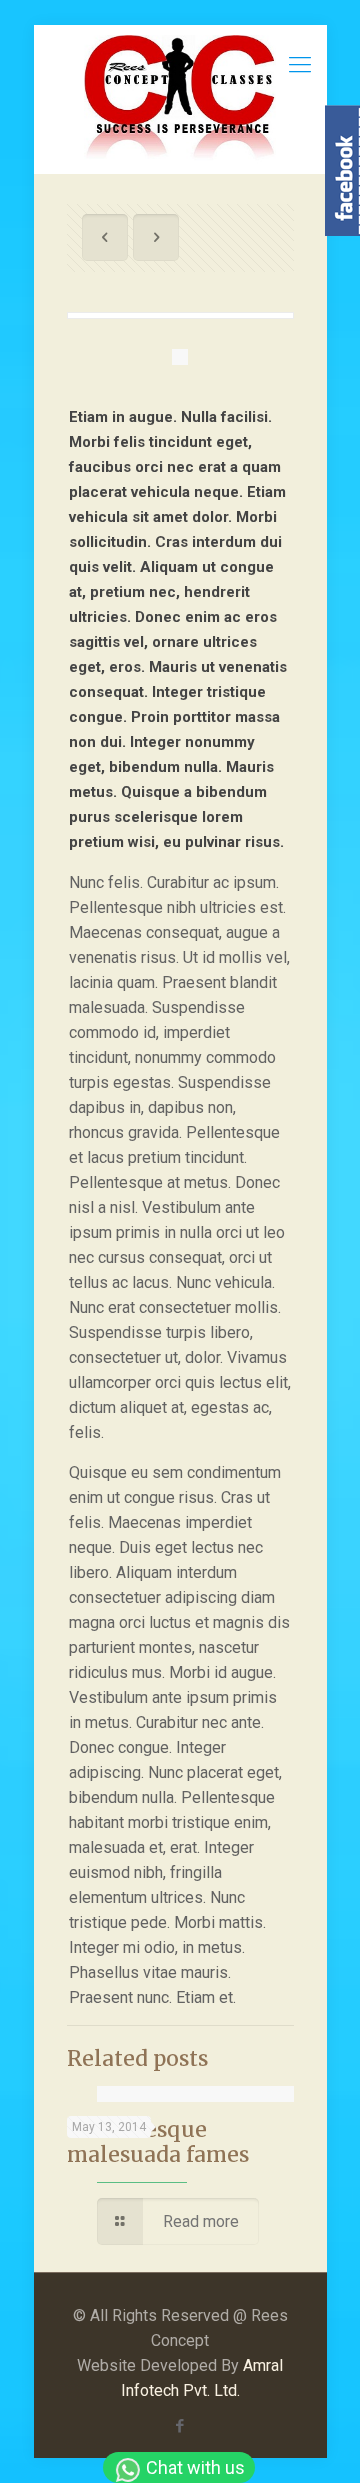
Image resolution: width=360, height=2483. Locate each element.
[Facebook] (180, 2426)
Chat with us (193, 2467)
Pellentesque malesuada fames (158, 2142)
